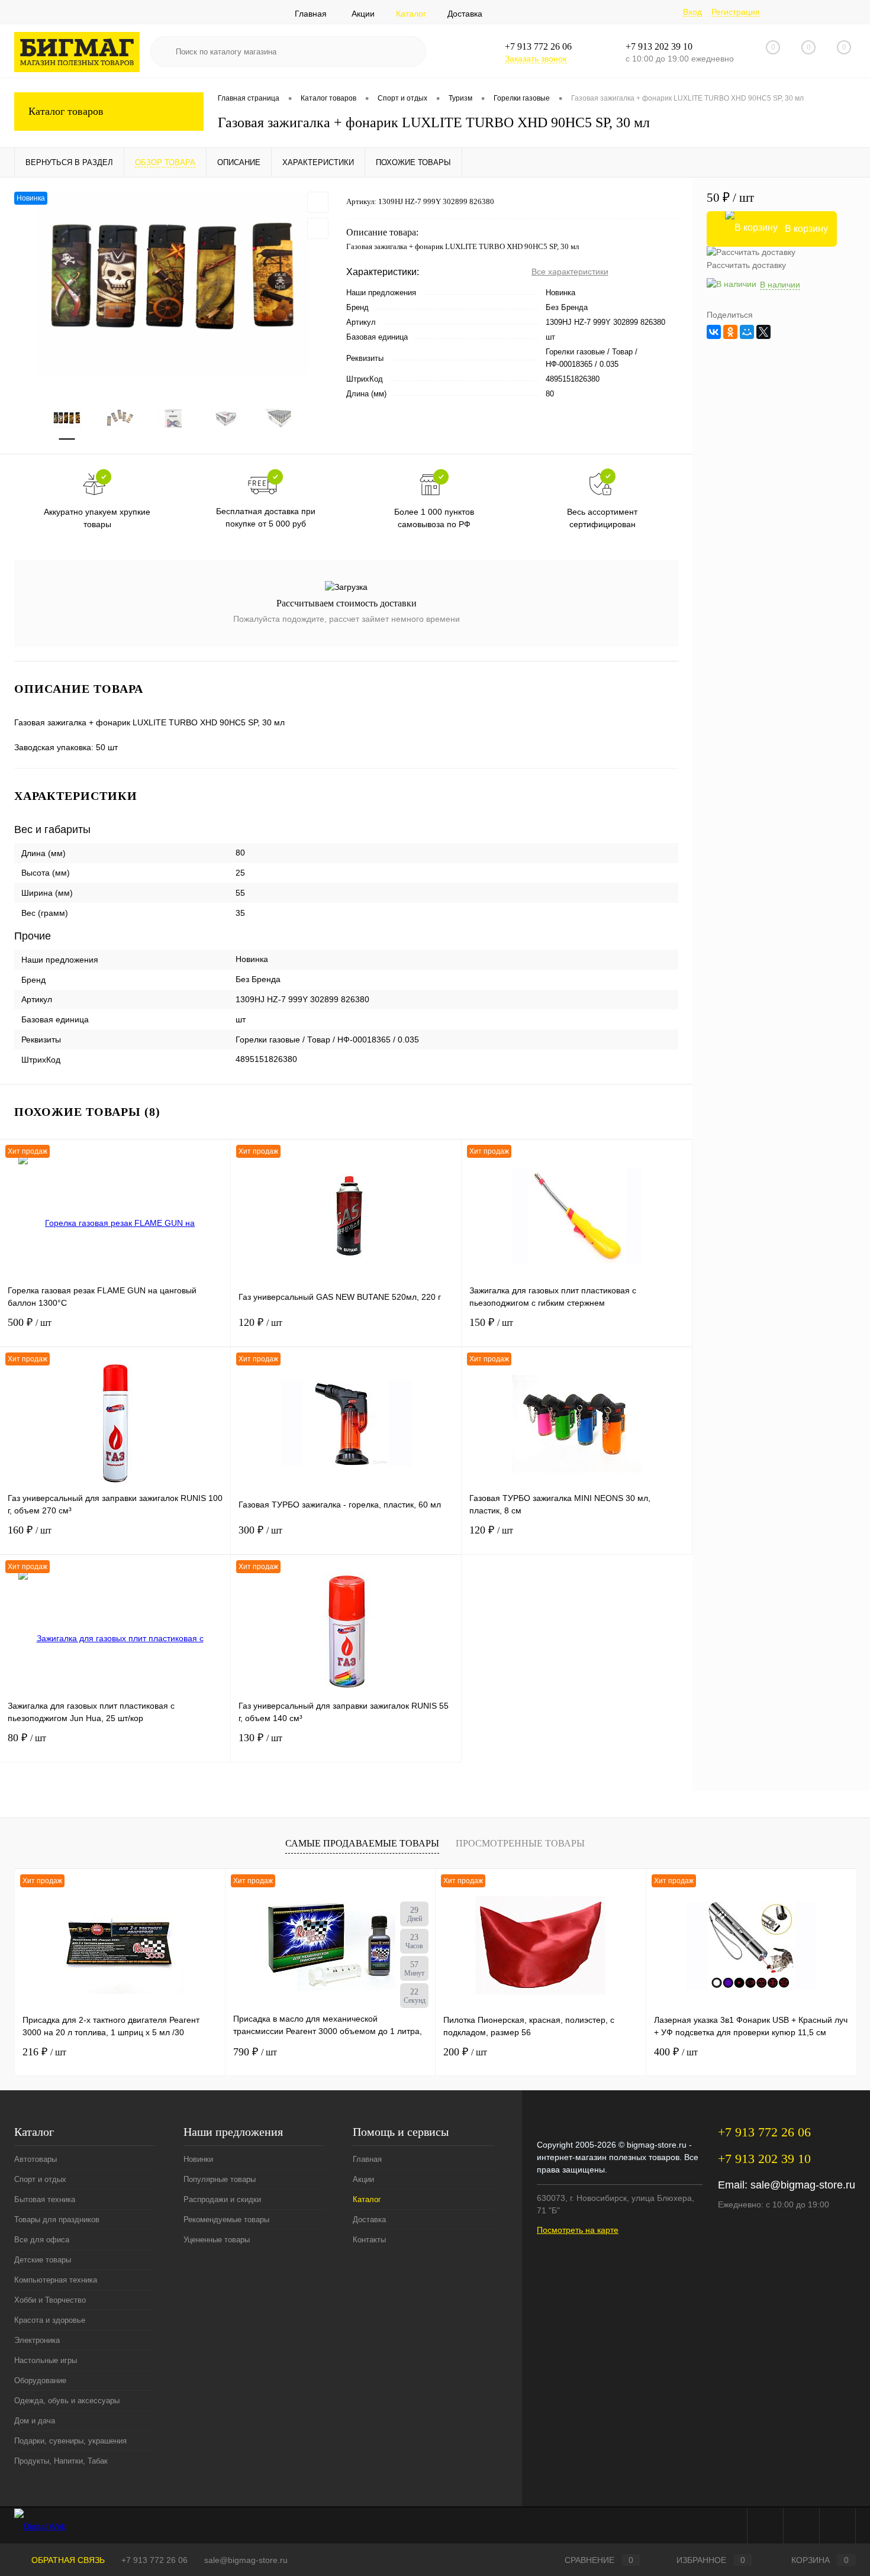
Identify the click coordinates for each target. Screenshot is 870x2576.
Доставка (465, 14)
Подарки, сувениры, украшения (70, 2441)
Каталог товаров (66, 111)
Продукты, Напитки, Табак (61, 2461)
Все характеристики (570, 272)
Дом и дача (35, 2421)
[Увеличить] (173, 283)
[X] (763, 332)
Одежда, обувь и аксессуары (67, 2401)
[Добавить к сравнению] (318, 228)
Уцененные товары (217, 2240)
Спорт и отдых (40, 2179)
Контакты (369, 2240)
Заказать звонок (536, 59)
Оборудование (40, 2380)
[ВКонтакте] (714, 332)
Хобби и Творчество (50, 2300)
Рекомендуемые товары (226, 2220)
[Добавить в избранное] (318, 202)
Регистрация (736, 12)
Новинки (198, 2159)
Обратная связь (67, 2560)
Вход (692, 12)
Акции (363, 14)
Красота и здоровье (50, 2320)
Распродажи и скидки (222, 2199)
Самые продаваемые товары (362, 1843)
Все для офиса (42, 2240)
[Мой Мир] (747, 332)
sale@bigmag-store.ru (803, 2185)
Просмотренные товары (520, 1843)
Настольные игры (46, 2360)
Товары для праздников (57, 2220)
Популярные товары (220, 2179)
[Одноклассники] (730, 332)
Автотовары (36, 2159)
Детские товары (43, 2260)
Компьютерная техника (56, 2280)
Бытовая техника (45, 2199)
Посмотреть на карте (578, 2230)
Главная (311, 14)
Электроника (37, 2340)
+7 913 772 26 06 (154, 2560)
